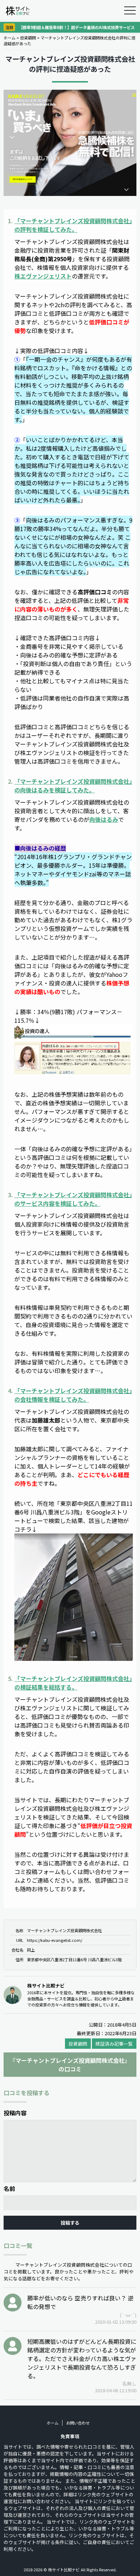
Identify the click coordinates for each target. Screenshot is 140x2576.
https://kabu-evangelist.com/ (55, 1940)
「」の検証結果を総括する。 (73, 1683)
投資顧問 (28, 38)
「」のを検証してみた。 (73, 225)
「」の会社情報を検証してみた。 (73, 1395)
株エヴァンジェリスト (43, 276)
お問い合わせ (78, 2423)
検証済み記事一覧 (114, 2044)
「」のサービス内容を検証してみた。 (73, 1199)
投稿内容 (15, 2113)
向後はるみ (104, 819)
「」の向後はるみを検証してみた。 (73, 786)
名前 (9, 2188)
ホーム (10, 38)
